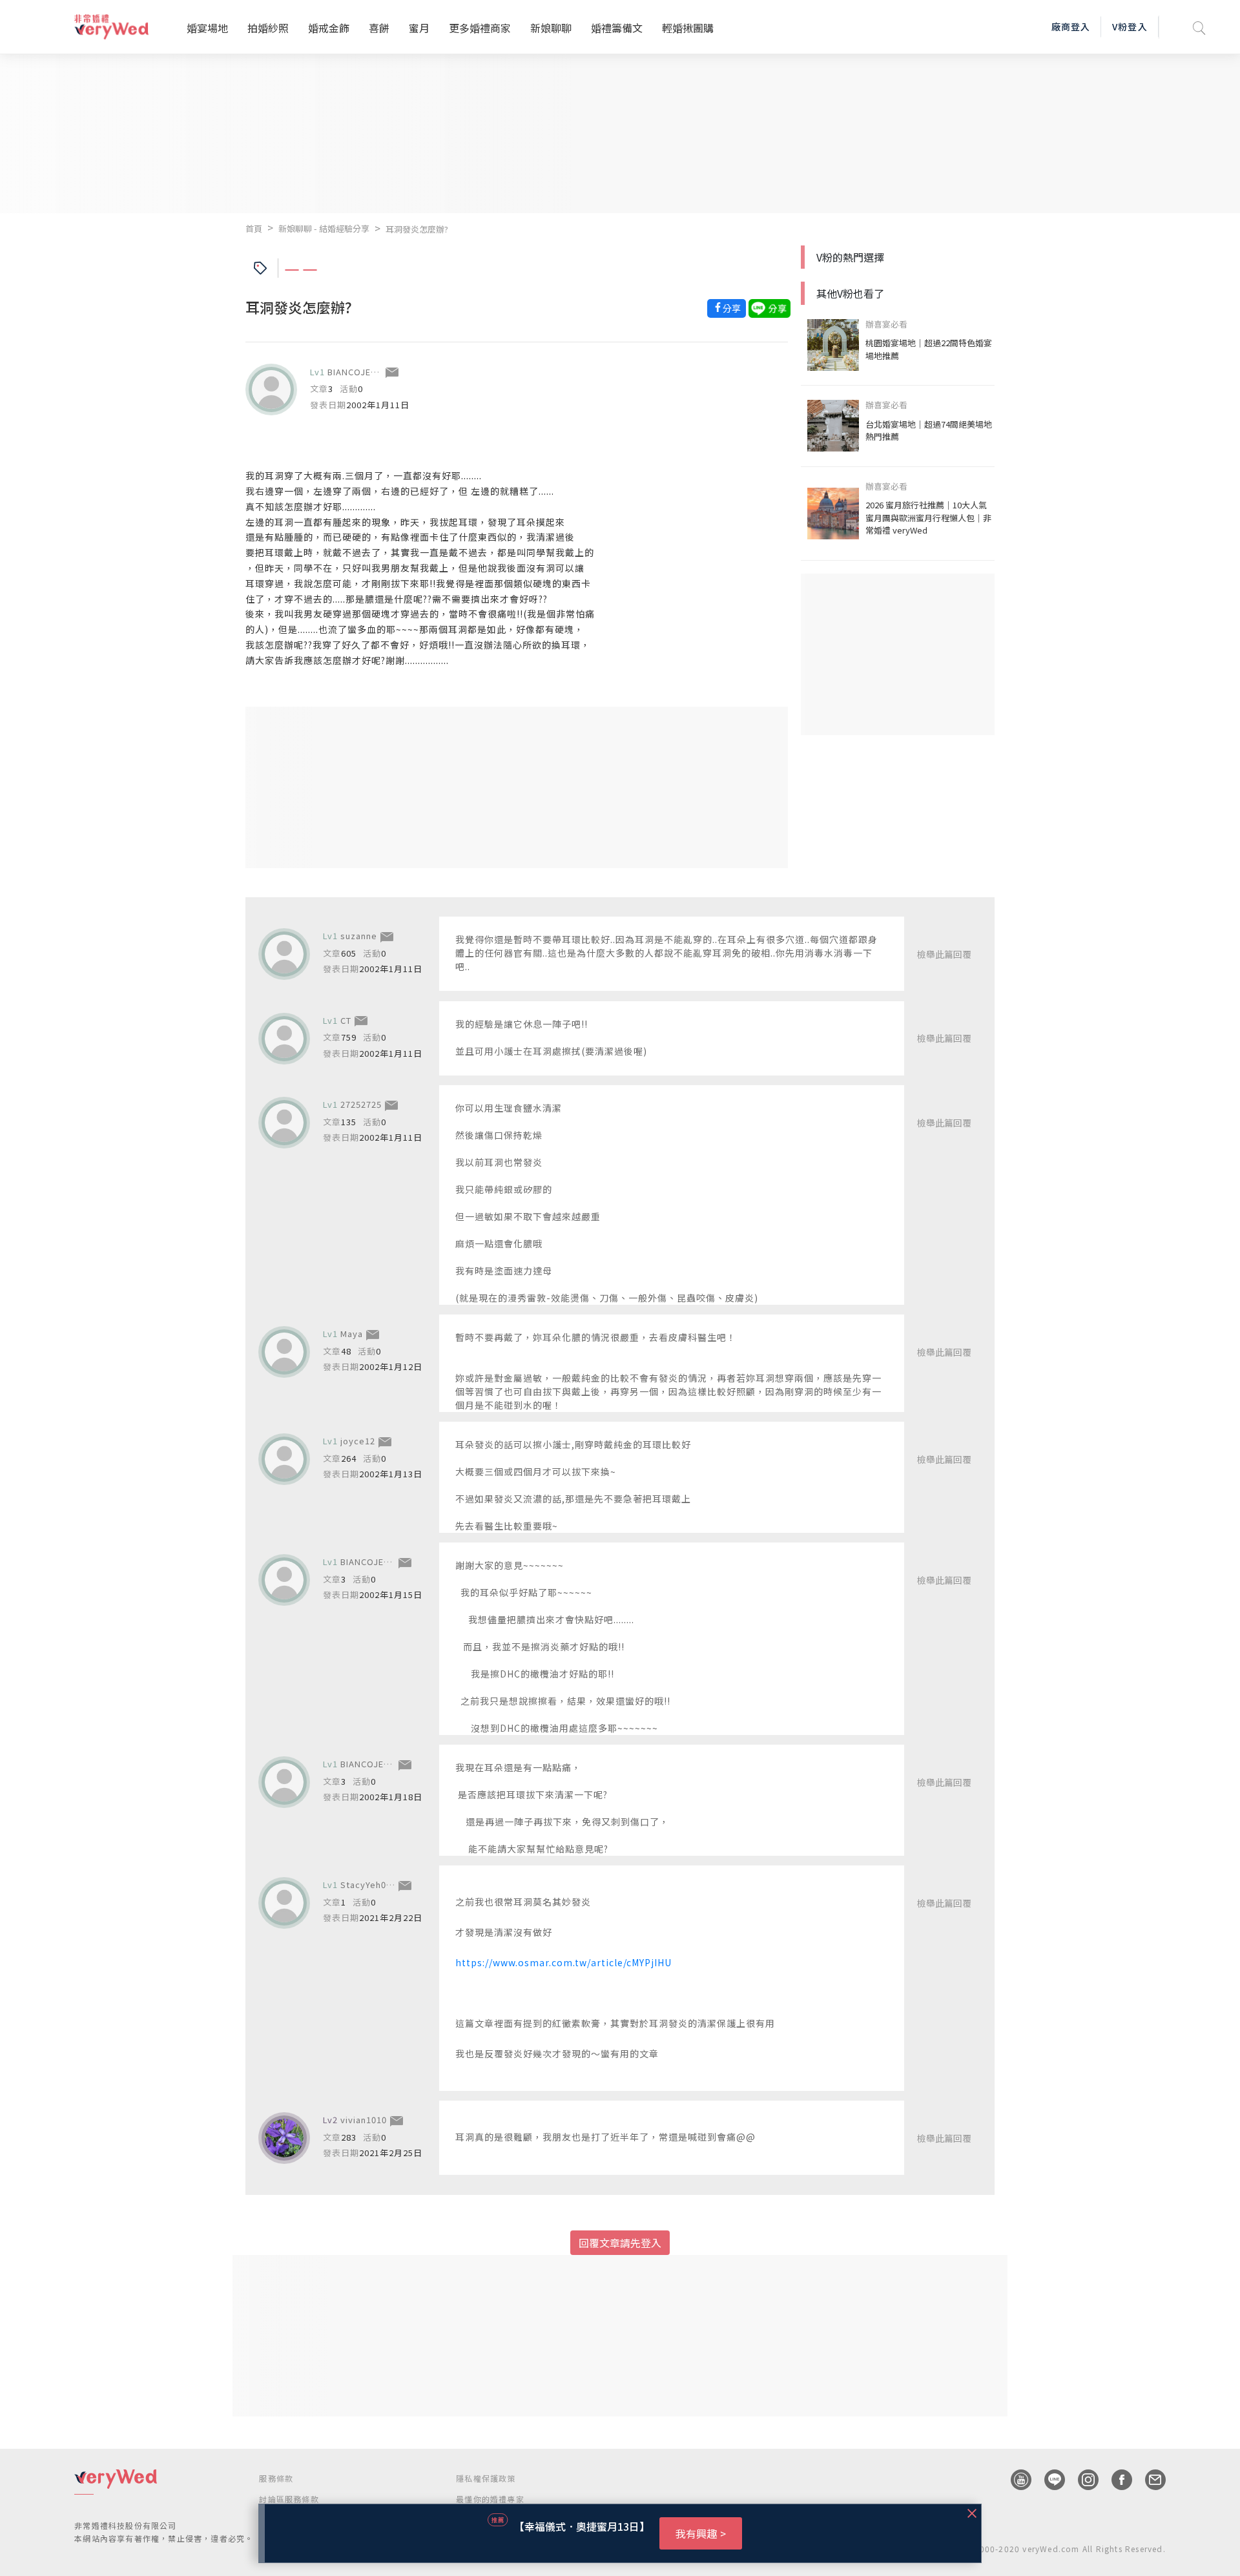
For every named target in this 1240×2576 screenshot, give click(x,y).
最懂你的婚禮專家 (490, 2499)
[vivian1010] (284, 2138)
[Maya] (284, 1352)
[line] (1048, 2480)
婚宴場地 (207, 28)
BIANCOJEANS (358, 372)
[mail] (1149, 2480)
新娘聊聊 (551, 28)
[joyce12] (284, 1459)
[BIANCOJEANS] (271, 390)
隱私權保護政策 (486, 2478)
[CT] (284, 1039)
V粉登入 (1130, 26)
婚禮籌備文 (617, 28)
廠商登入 (1071, 26)
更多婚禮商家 (480, 28)
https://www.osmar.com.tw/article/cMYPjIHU (563, 1962)
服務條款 (276, 2478)
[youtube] (1015, 2480)
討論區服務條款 (289, 2499)
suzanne (359, 936)
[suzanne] (284, 954)
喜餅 (379, 28)
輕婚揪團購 (688, 28)
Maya (352, 1334)
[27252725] (284, 1123)
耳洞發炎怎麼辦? (417, 229)
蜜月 (419, 28)
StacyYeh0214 (371, 1885)
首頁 (254, 228)
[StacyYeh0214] (284, 1903)
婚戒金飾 (329, 28)
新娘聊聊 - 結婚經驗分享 (324, 228)
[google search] (1199, 27)
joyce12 (358, 1441)
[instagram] (1082, 2480)
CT (346, 1020)
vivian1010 (364, 2120)
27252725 (361, 1104)
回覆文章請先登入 (620, 2243)
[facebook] (1115, 2480)
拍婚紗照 (268, 28)
